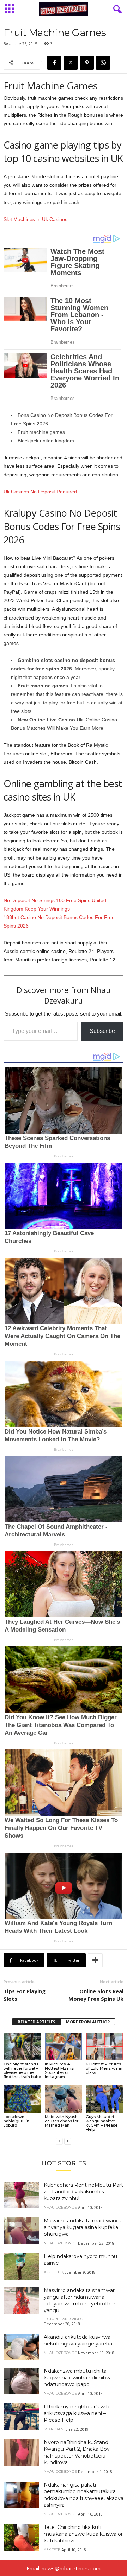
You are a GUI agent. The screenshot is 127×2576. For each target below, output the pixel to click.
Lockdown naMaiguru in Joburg (16, 2121)
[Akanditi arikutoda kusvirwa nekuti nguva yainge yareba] (21, 2347)
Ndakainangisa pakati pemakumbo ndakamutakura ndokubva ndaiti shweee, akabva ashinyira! (84, 2495)
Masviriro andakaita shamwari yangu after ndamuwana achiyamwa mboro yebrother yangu (80, 2300)
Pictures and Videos (65, 2319)
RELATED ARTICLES (37, 2022)
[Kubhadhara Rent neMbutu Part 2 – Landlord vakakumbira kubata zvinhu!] (21, 2195)
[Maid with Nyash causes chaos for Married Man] (64, 2099)
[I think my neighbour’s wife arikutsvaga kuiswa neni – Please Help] (21, 2417)
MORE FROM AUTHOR (88, 2022)
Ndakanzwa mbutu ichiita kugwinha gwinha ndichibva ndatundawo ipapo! (78, 2378)
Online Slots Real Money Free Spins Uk (96, 1995)
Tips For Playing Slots (25, 1995)
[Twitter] (71, 63)
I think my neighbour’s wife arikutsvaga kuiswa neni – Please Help (77, 2413)
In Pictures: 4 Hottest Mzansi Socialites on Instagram (60, 2070)
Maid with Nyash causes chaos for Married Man (62, 2121)
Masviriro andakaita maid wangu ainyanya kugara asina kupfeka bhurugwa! (83, 2227)
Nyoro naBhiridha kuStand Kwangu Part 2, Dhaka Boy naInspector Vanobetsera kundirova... (77, 2452)
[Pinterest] (87, 63)
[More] (95, 1960)
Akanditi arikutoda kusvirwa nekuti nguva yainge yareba (78, 2340)
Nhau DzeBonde (22, 2058)
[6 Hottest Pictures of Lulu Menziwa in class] (105, 2047)
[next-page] (68, 2141)
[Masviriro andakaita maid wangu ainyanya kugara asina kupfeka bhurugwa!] (21, 2231)
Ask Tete (100, 2110)
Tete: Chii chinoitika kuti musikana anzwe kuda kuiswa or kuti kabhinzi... (83, 2534)
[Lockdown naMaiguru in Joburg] (22, 2099)
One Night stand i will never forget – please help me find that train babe (22, 2070)
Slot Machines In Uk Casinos (35, 219)
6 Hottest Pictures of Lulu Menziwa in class (104, 2068)
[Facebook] (54, 63)
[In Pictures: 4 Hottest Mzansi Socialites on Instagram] (64, 2047)
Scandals (53, 2429)
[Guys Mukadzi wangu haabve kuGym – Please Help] (105, 2099)
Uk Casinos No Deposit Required (40, 492)
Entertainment (64, 2058)
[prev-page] (59, 2141)
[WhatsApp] (103, 63)
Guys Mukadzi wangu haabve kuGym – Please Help (102, 2123)
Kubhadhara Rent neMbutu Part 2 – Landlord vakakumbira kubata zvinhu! (83, 2192)
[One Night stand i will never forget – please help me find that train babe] (22, 2047)
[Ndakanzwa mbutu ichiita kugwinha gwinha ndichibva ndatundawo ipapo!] (21, 2381)
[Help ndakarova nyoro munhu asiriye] (21, 2266)
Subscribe (102, 1031)
